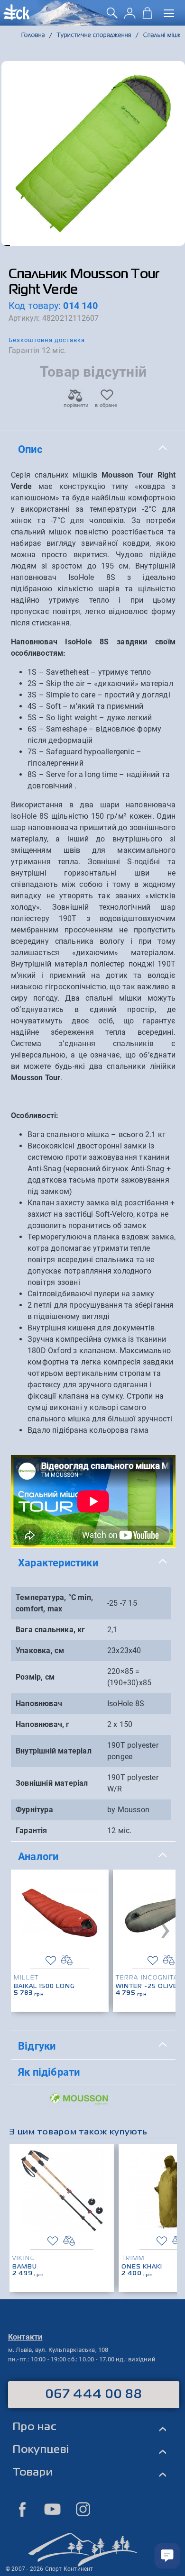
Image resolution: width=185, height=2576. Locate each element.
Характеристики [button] (58, 1563)
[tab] (93, 450)
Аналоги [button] (38, 1856)
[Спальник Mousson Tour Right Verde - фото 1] (93, 154)
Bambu (25, 2267)
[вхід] (130, 16)
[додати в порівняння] (67, 1960)
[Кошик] (147, 16)
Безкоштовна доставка (47, 340)
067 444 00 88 (94, 2395)
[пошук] (112, 16)
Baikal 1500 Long (44, 1987)
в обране (106, 405)
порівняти (75, 405)
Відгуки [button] (37, 2046)
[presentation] (165, 1928)
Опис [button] (30, 449)
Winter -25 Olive (147, 1987)
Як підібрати (49, 2072)
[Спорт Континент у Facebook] (22, 2509)
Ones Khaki (142, 2267)
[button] (6, 245)
